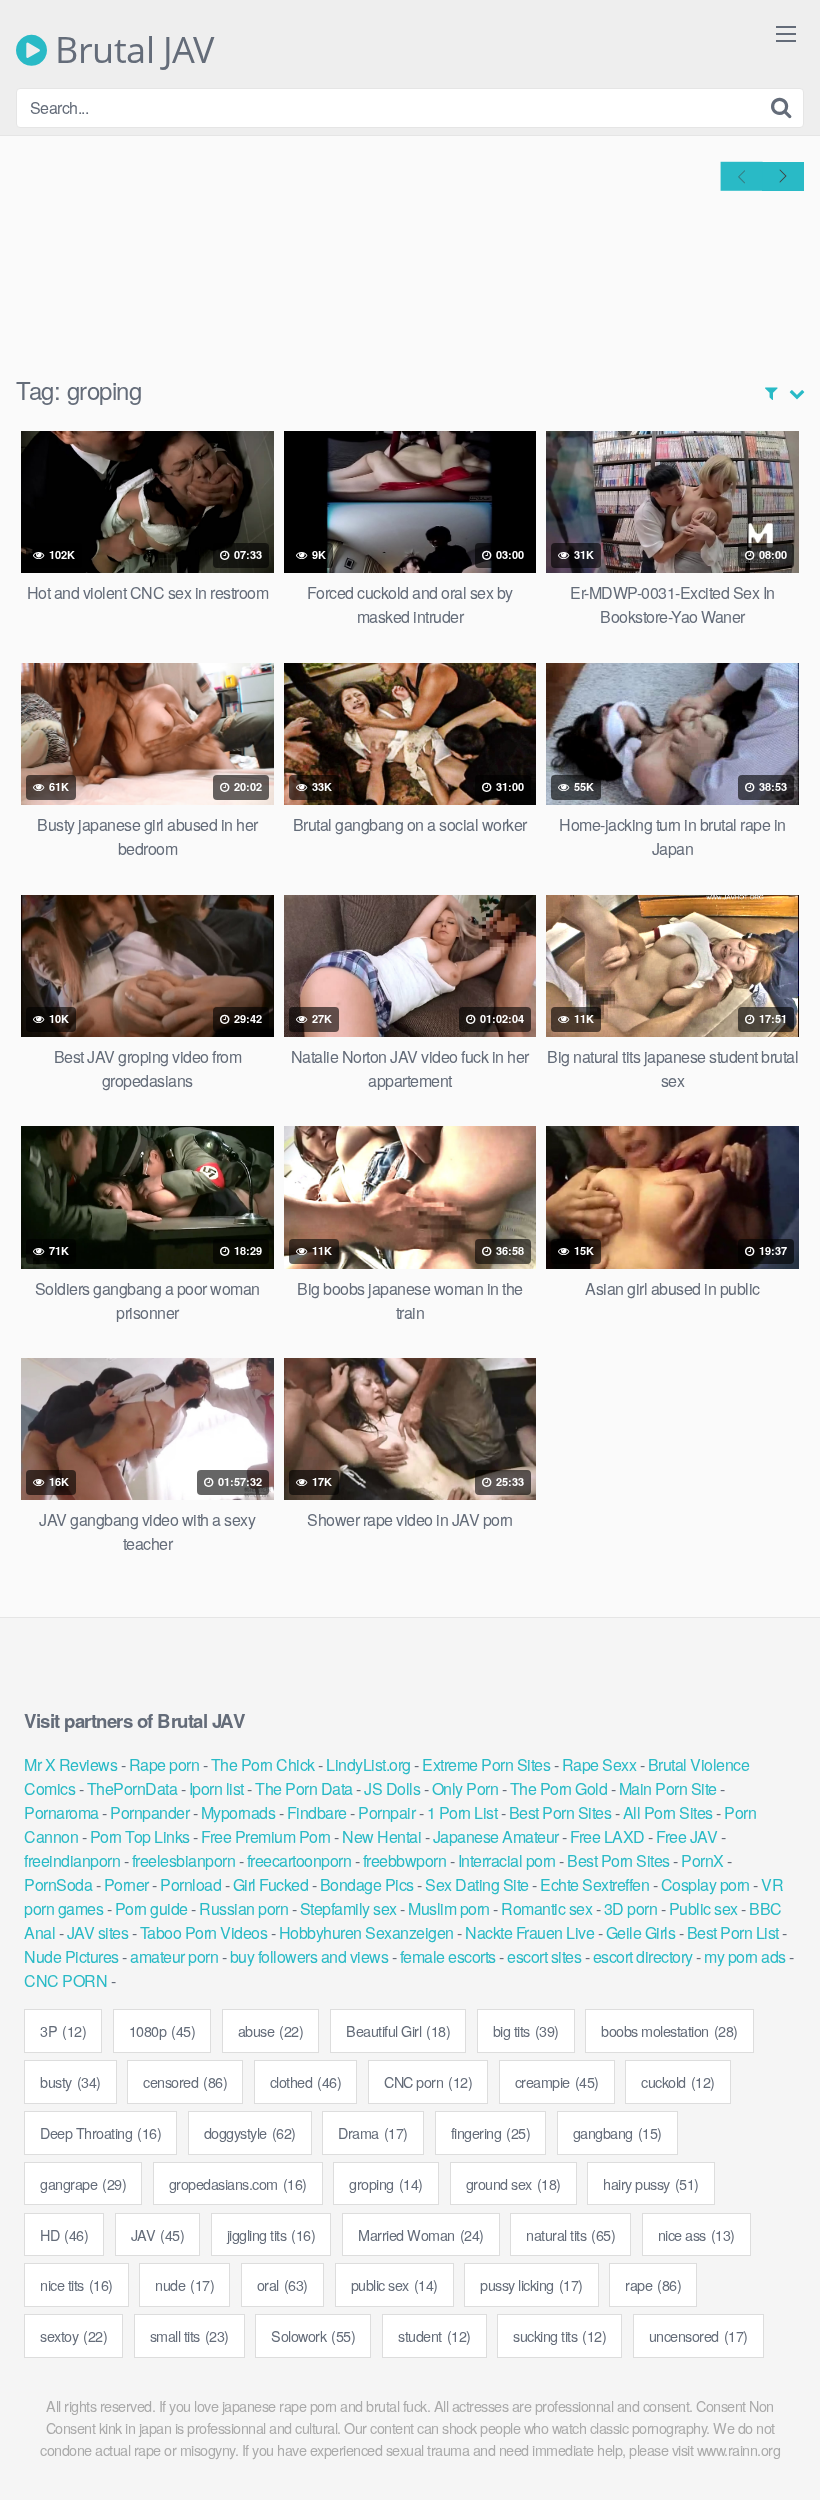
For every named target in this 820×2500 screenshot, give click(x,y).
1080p (162, 2030)
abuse (271, 2030)
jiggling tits (271, 2234)
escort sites (544, 1956)
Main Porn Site (668, 1788)
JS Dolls (392, 1788)
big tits (526, 2030)
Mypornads (238, 1812)
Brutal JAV (130, 50)
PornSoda (58, 1884)
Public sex (703, 1908)
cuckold (678, 2081)
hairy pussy (651, 2183)
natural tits (570, 2234)
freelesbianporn (184, 1860)
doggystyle (250, 2132)
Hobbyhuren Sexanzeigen (366, 1932)
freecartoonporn (299, 1860)
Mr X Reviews (70, 1764)
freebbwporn (405, 1860)
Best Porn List (733, 1932)
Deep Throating (100, 2132)
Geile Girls (641, 1932)
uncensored (698, 2335)
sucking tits (559, 2335)
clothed (306, 2081)
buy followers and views (309, 1956)
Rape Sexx (599, 1764)
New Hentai (381, 1836)
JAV (158, 2234)
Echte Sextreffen (594, 1884)
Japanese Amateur (496, 1836)
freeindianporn (72, 1860)
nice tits (76, 2284)
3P (63, 2030)
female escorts (448, 1956)
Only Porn (465, 1788)
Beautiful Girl (398, 2030)
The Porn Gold (559, 1788)
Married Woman (421, 2234)
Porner (126, 1884)
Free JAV (686, 1836)
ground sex (513, 2183)
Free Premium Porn (266, 1836)
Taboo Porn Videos (204, 1932)
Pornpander (149, 1812)
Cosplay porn (705, 1884)
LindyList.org (368, 1764)
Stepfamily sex (348, 1908)
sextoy (73, 2335)
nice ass (696, 2234)
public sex (394, 2284)
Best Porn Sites (560, 1812)
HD (64, 2234)
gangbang (617, 2132)
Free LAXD (607, 1836)
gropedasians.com (238, 2183)
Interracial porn (507, 1860)
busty (70, 2081)
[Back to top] (765, 2436)
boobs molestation (669, 2030)
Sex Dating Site (477, 1884)
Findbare (317, 1812)
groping (386, 2183)
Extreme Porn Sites (486, 1764)
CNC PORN (65, 1980)
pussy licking (531, 2284)
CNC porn (428, 2081)
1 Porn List (462, 1812)
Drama (373, 2132)
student (434, 2335)
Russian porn (243, 1908)
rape (653, 2284)
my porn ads (745, 1956)
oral (282, 2284)
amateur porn (174, 1956)
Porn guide (151, 1908)
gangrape (83, 2183)
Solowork (313, 2335)
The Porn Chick (263, 1764)
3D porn (631, 1908)
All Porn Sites (668, 1812)
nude (184, 2284)
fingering (491, 2132)
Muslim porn (449, 1908)
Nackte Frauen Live (529, 1932)
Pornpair (386, 1812)
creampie (557, 2081)
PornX (702, 1860)
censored (185, 2081)
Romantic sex (546, 1908)
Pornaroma (61, 1812)
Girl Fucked (271, 1884)
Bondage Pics (367, 1884)
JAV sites (98, 1932)
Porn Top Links (140, 1836)
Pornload (190, 1884)
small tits (189, 2335)
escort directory (643, 1956)
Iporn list (216, 1788)
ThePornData (132, 1788)
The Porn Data (304, 1788)
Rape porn (164, 1764)
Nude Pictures (71, 1956)
